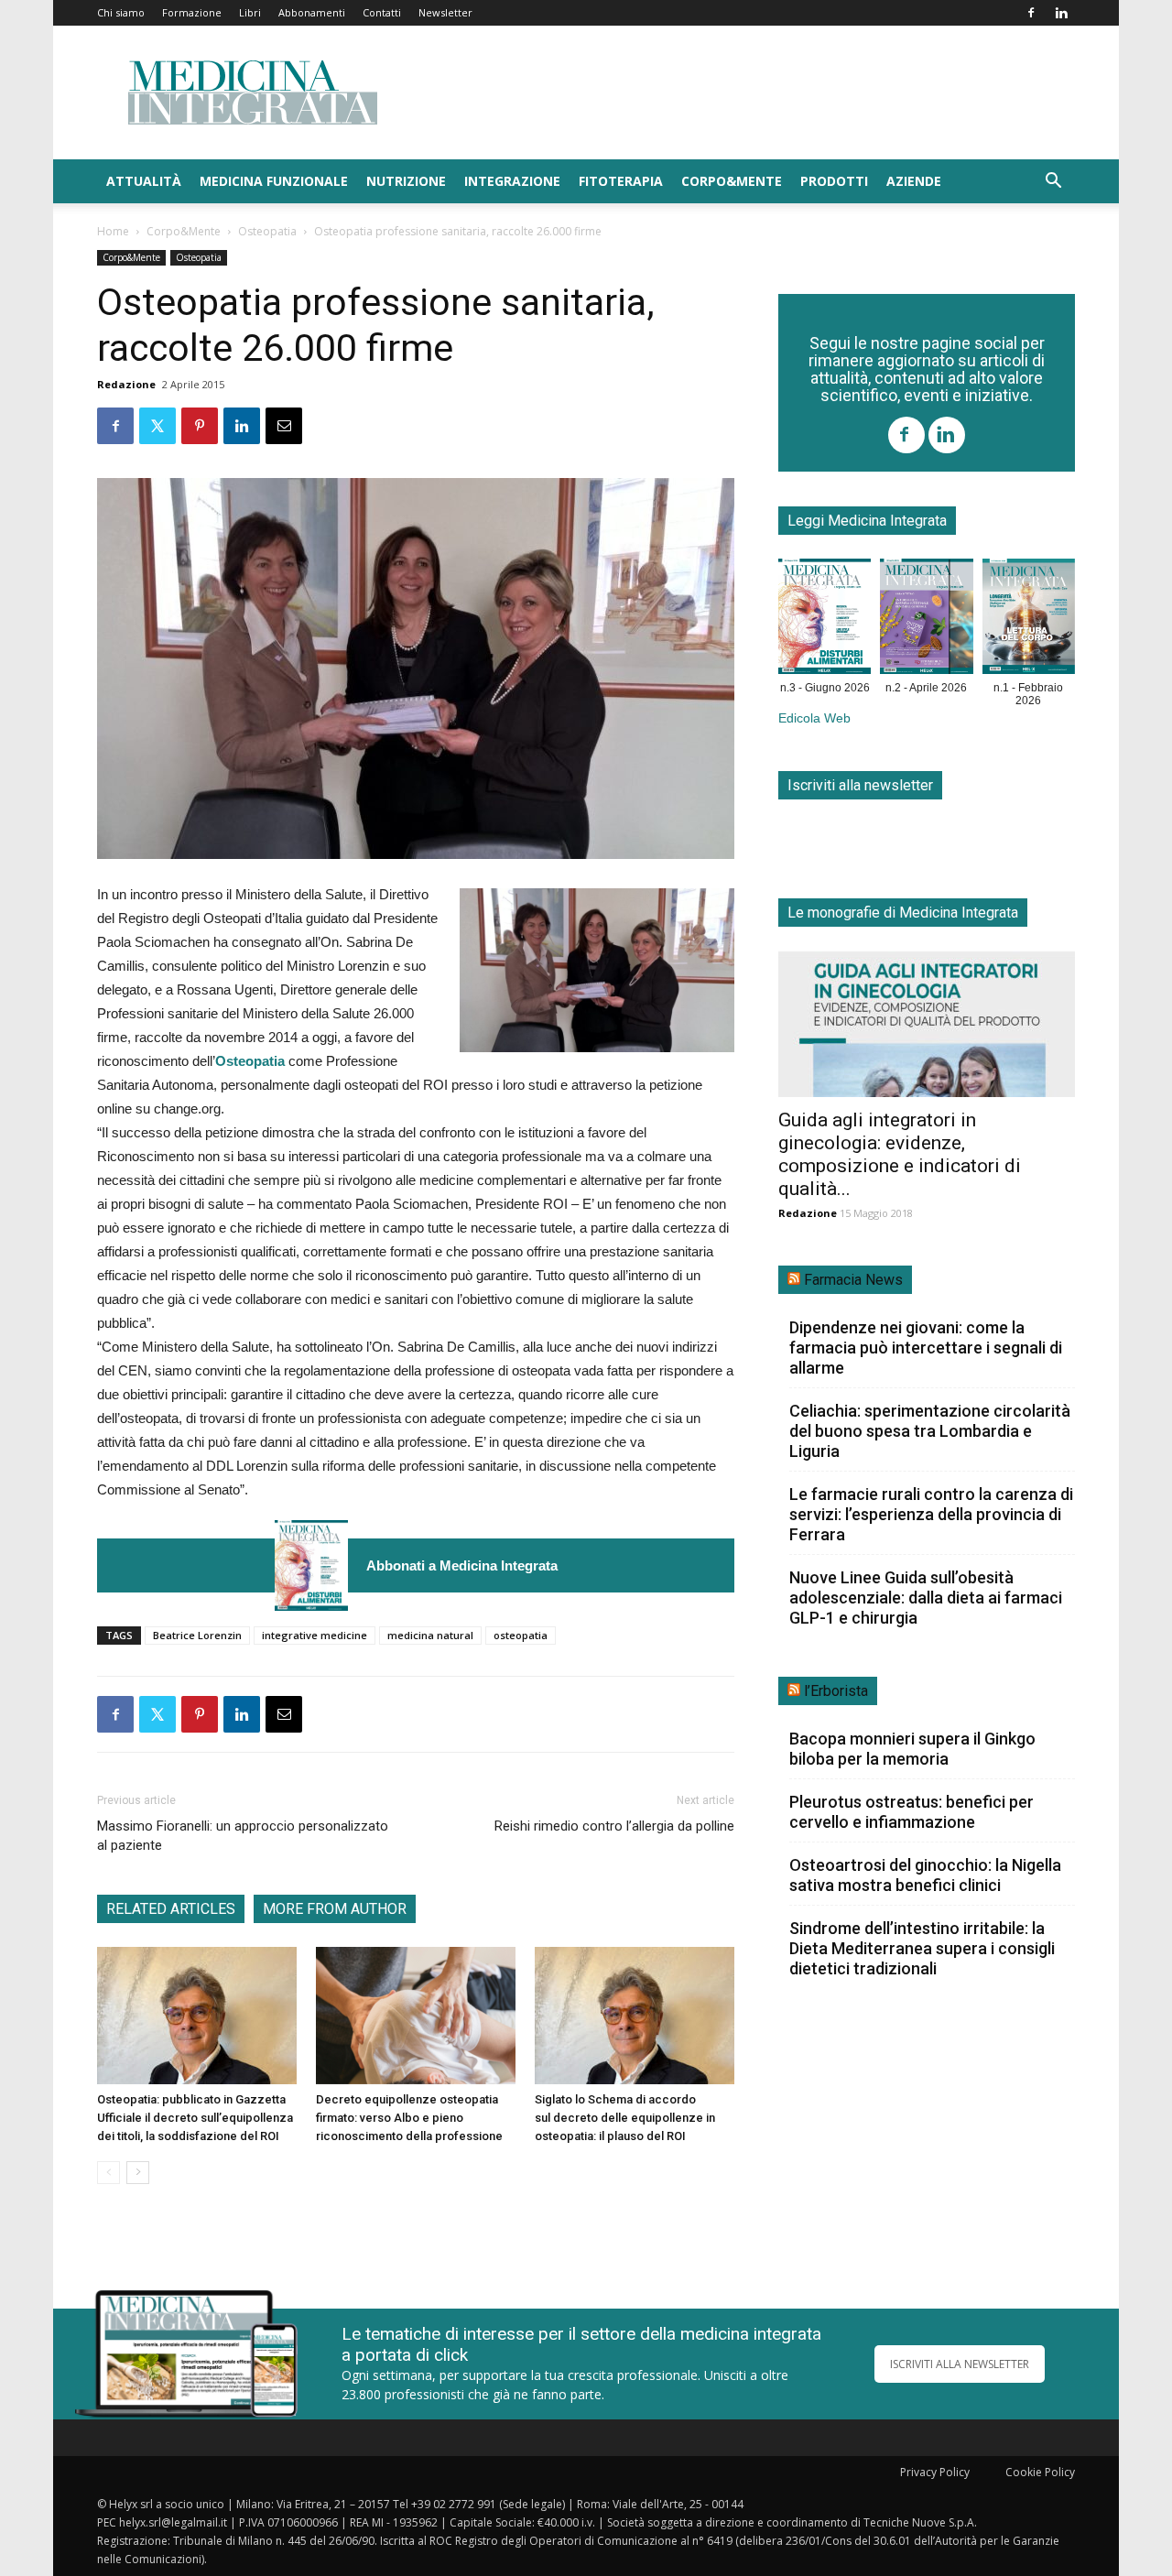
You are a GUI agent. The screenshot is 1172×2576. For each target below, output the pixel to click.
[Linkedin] (1061, 13)
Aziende (914, 181)
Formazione (192, 12)
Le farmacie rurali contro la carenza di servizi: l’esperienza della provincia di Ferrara (931, 1514)
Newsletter (445, 12)
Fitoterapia (621, 181)
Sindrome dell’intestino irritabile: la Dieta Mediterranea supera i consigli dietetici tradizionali (922, 1948)
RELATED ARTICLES (171, 1909)
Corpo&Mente (732, 181)
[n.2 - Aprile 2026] (926, 620)
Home (113, 231)
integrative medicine (315, 1635)
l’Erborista (836, 1691)
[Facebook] (1031, 13)
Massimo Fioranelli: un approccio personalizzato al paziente (243, 1836)
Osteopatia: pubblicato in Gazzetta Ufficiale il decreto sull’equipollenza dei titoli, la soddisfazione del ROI (195, 2118)
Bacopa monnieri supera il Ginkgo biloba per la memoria (912, 1749)
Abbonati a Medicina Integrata (462, 1565)
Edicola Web (814, 718)
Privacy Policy (935, 2472)
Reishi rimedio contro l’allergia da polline (614, 1826)
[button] (1053, 183)
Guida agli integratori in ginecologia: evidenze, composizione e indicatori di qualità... (900, 1154)
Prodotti (834, 181)
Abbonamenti (312, 12)
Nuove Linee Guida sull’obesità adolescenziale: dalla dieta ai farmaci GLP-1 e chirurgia (926, 1598)
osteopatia (521, 1635)
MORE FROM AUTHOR (335, 1909)
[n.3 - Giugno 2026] (311, 1565)
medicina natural (430, 1635)
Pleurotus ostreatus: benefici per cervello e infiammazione (912, 1812)
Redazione (126, 384)
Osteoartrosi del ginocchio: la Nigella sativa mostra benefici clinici (925, 1875)
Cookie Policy (1040, 2472)
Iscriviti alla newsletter (860, 785)
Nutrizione (406, 181)
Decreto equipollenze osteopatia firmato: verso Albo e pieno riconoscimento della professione (409, 2118)
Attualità (144, 181)
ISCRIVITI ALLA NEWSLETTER (960, 2364)
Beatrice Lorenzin (197, 1635)
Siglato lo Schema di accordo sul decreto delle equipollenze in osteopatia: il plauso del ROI (625, 2118)
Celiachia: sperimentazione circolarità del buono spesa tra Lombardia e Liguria (930, 1431)
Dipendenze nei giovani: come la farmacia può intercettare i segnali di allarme (926, 1348)
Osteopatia (267, 231)
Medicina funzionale (274, 181)
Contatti (382, 12)
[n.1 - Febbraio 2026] (1029, 620)
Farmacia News (853, 1280)
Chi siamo (121, 12)
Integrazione (512, 181)
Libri (250, 12)
